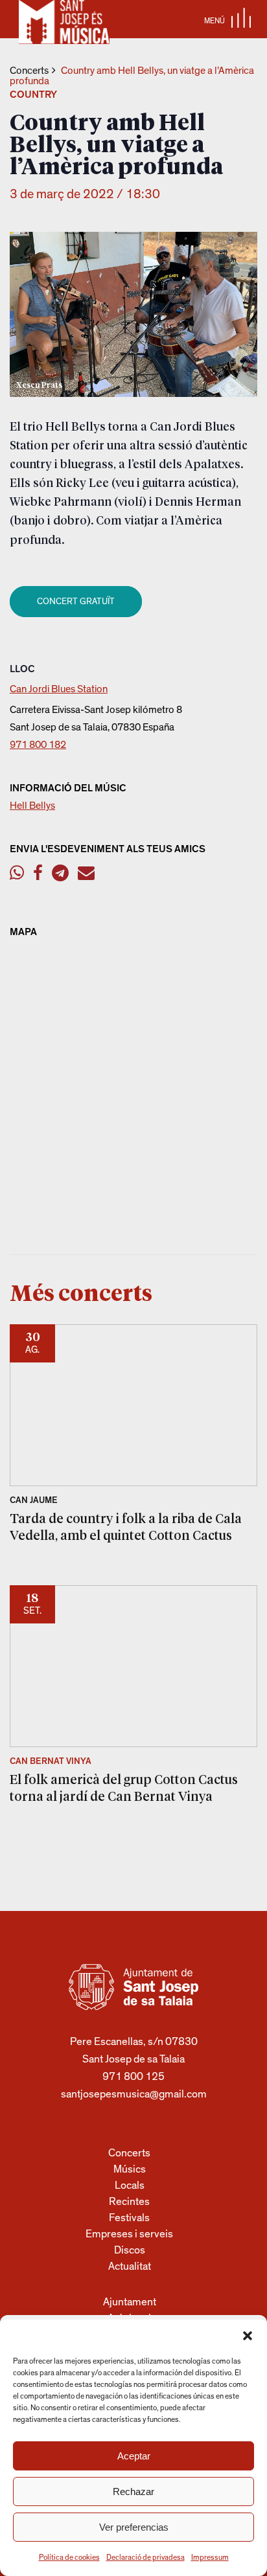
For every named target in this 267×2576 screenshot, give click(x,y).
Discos (130, 2250)
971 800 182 (38, 745)
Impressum (210, 2557)
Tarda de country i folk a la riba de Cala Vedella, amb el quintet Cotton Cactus (126, 1526)
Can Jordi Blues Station (59, 689)
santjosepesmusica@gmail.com (134, 2094)
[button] (248, 2336)
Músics (130, 2169)
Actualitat (130, 2266)
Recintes (129, 2201)
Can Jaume (34, 1500)
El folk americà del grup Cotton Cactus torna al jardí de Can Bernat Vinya (124, 1787)
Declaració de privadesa (145, 2557)
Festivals (129, 2218)
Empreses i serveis (129, 2234)
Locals (130, 2185)
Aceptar (134, 2456)
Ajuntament (130, 2302)
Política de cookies (69, 2557)
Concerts (29, 71)
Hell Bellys (32, 806)
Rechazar (133, 2491)
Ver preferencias (134, 2527)
